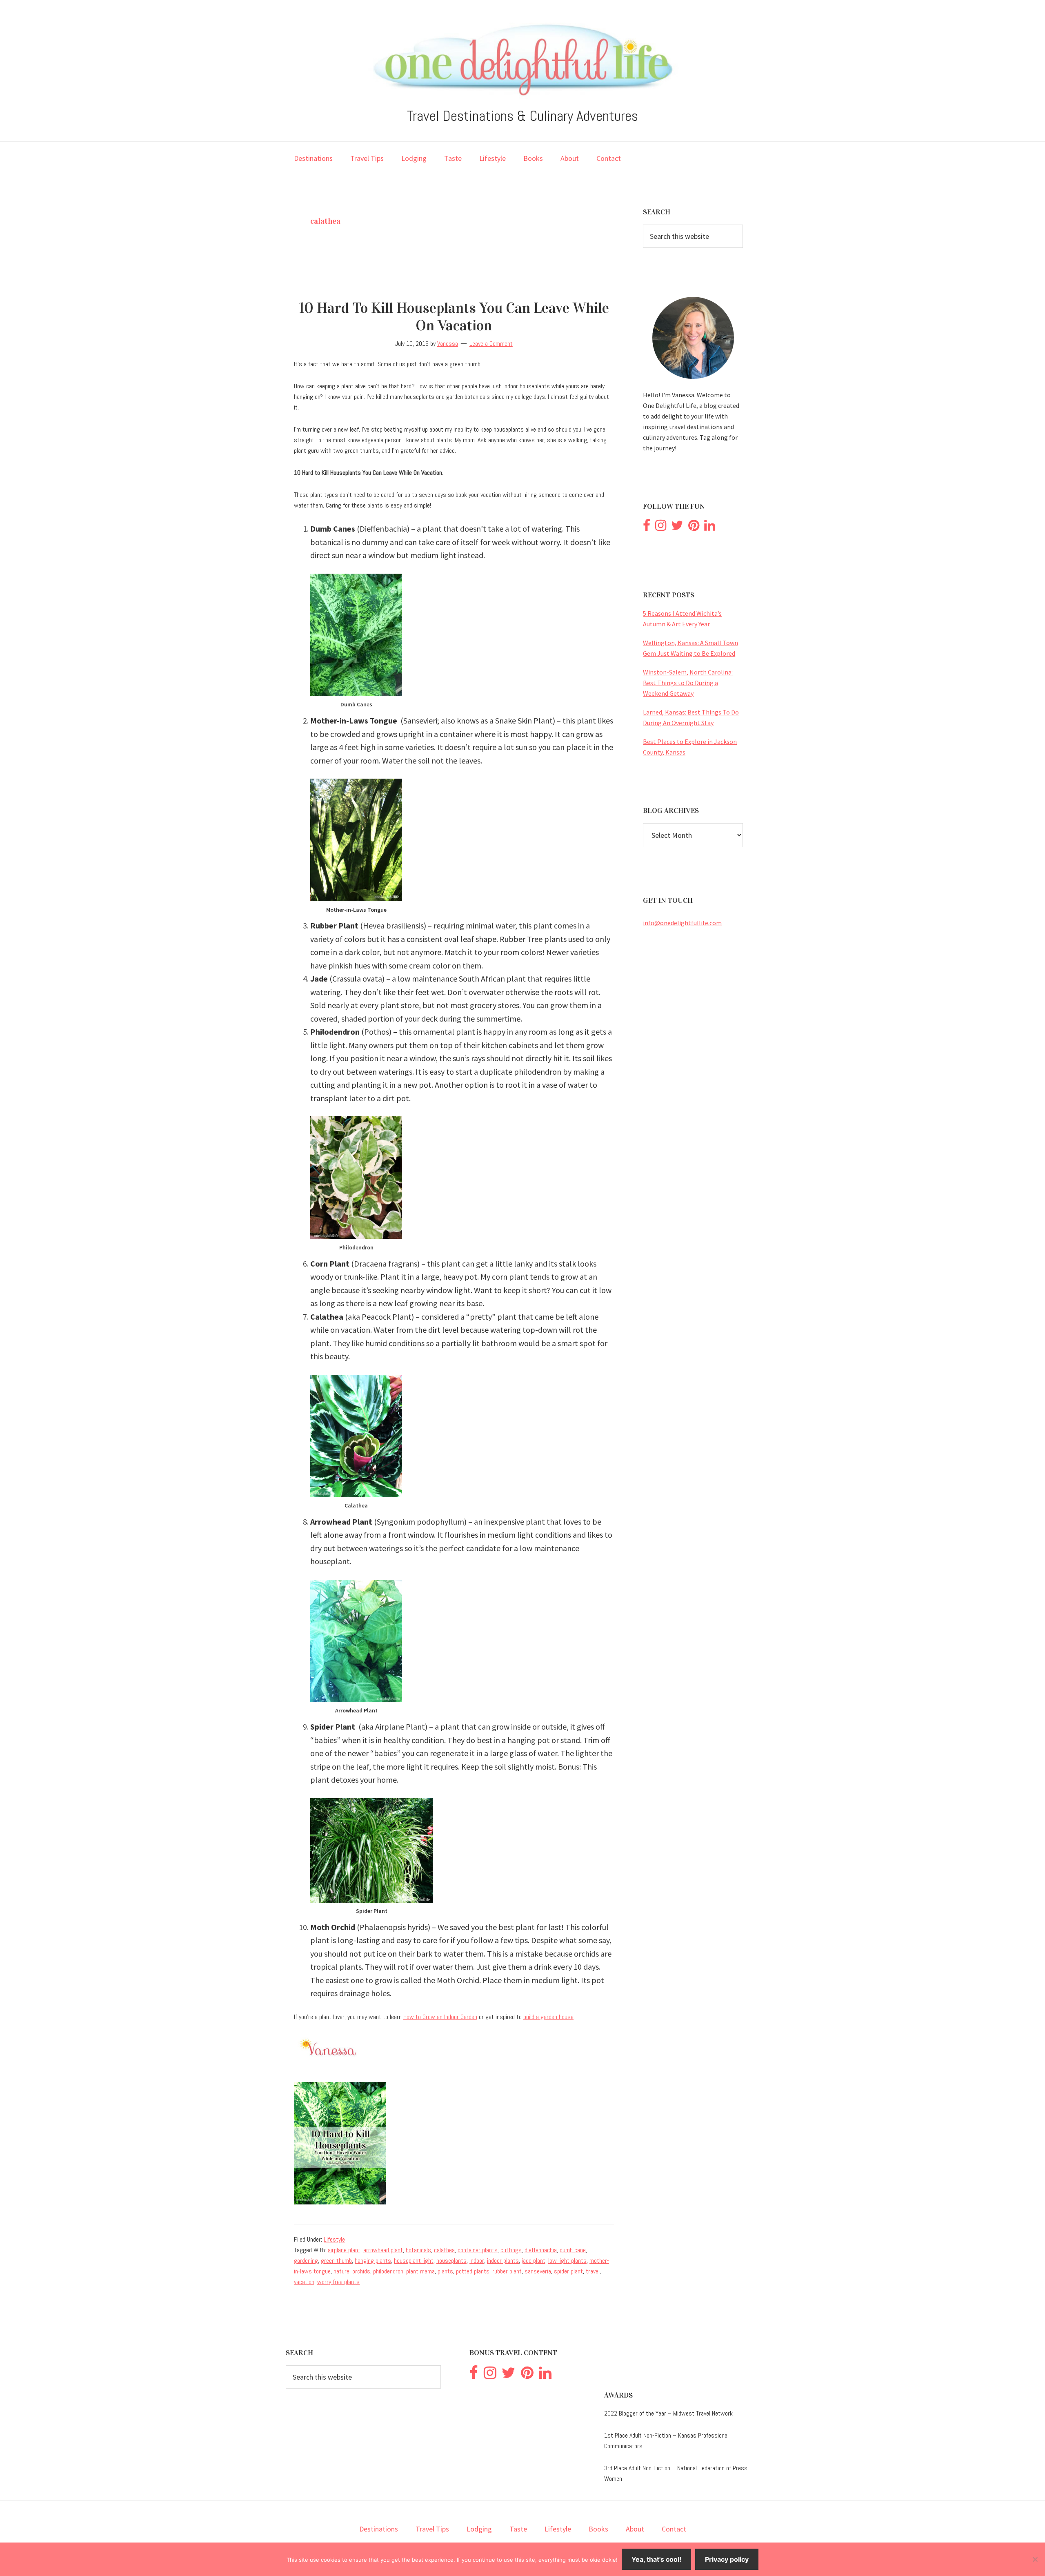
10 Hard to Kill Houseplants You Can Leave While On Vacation (454, 317)
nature (341, 2271)
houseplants (451, 2261)
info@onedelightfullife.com (682, 923)
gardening (306, 2261)
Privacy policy (727, 2559)
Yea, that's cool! (656, 2559)
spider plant (568, 2271)
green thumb (336, 2261)
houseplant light (414, 2261)
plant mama (420, 2271)
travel (593, 2271)
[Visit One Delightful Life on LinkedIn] (710, 528)
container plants (478, 2250)
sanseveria (538, 2271)
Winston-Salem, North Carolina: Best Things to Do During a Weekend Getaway (688, 683)
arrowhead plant (383, 2250)
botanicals (418, 2250)
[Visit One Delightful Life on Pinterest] (694, 528)
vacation (304, 2282)
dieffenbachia (541, 2250)
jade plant (534, 2261)
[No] (1035, 2559)
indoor (477, 2261)
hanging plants (373, 2261)
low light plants (567, 2261)
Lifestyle (334, 2239)
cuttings (511, 2250)
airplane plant (344, 2250)
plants (445, 2271)
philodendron (388, 2271)
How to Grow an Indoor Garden (440, 2017)
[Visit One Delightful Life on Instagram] (661, 528)
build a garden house (548, 2017)
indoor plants (503, 2261)
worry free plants (338, 2282)
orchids (361, 2271)
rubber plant (507, 2271)
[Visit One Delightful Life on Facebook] (647, 528)
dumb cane (573, 2250)
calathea (444, 2250)
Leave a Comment (491, 344)
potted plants (473, 2271)
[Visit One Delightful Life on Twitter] (677, 528)
